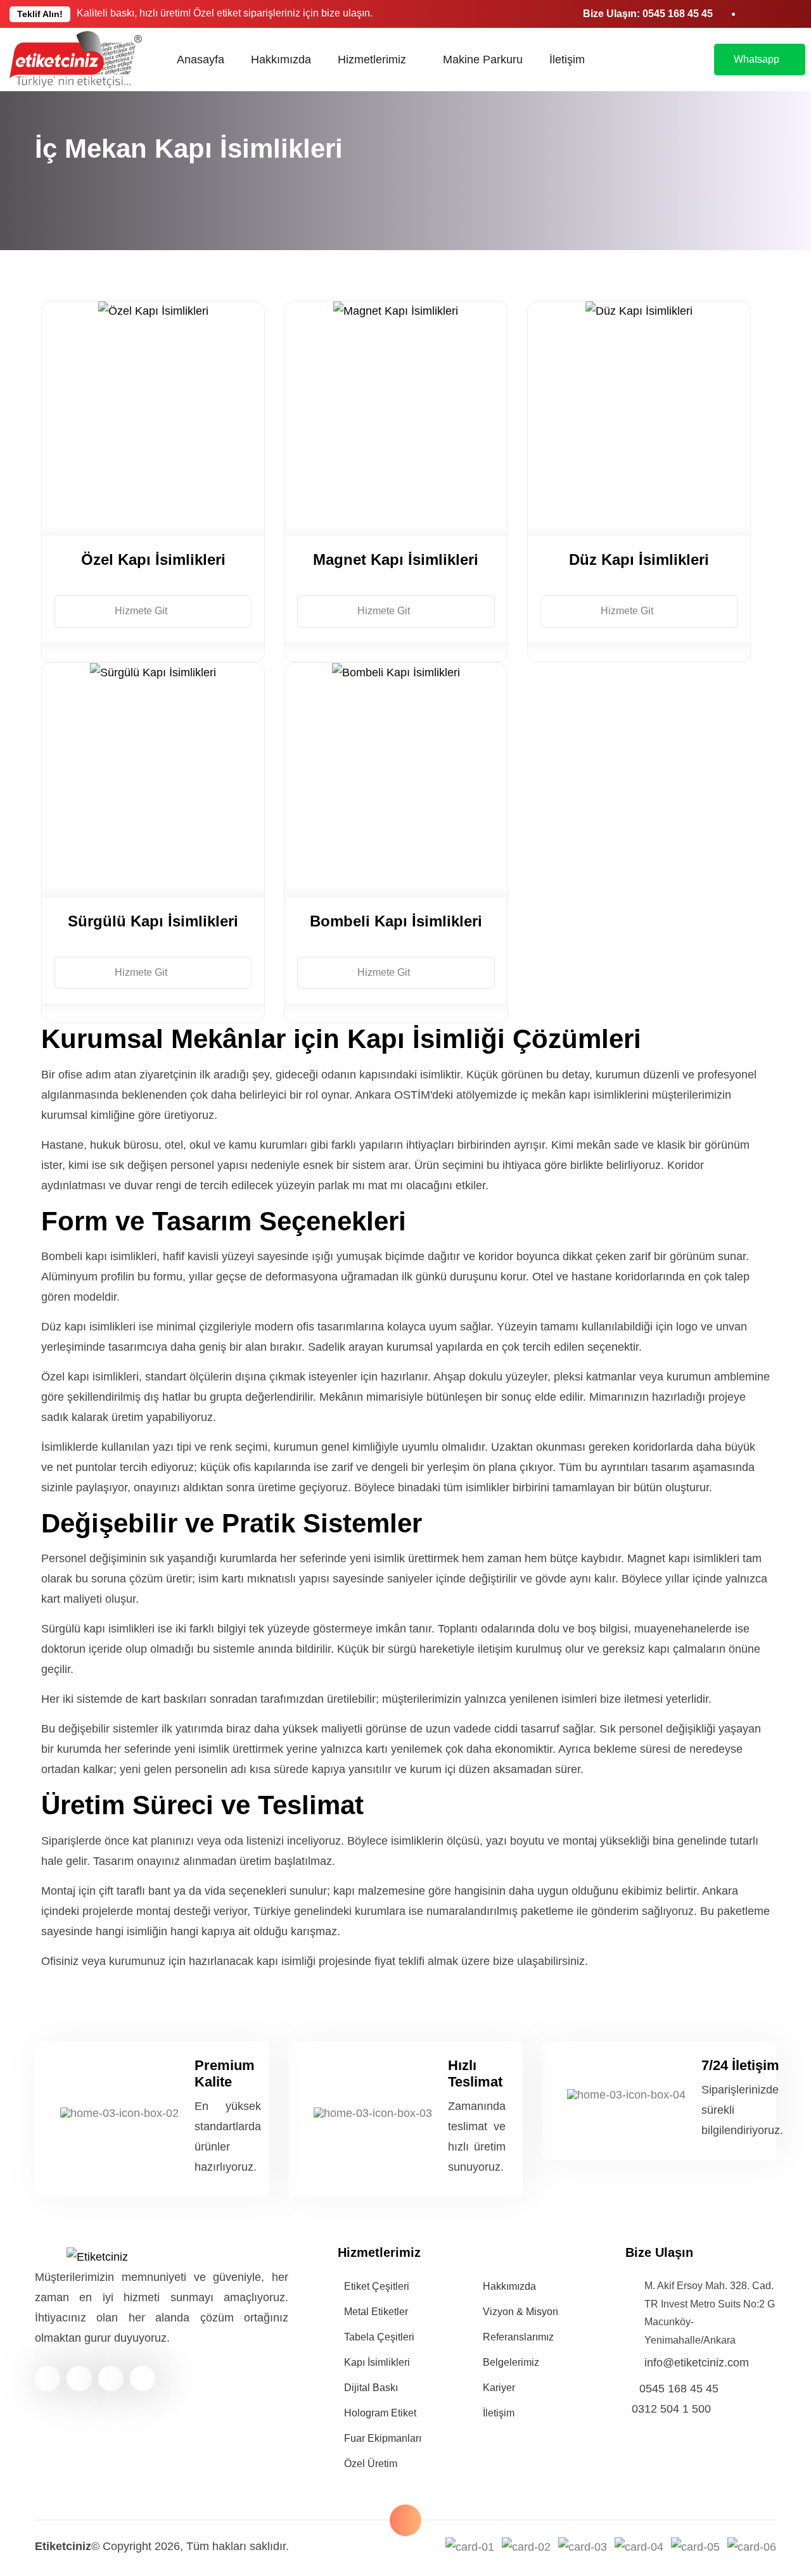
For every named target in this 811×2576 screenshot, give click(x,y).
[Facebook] (48, 2378)
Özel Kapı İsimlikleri (153, 559)
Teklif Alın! (40, 14)
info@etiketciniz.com (697, 2363)
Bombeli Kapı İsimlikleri (396, 921)
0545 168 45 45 (678, 14)
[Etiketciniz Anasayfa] (76, 60)
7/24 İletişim (740, 2065)
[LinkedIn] (79, 2378)
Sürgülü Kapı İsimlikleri (153, 921)
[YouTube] (111, 2378)
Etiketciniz (63, 2546)
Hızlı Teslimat (475, 2074)
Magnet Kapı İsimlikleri (396, 559)
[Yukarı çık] (405, 2520)
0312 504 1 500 (671, 2409)
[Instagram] (143, 2378)
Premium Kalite (225, 2074)
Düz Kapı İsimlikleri (639, 559)
